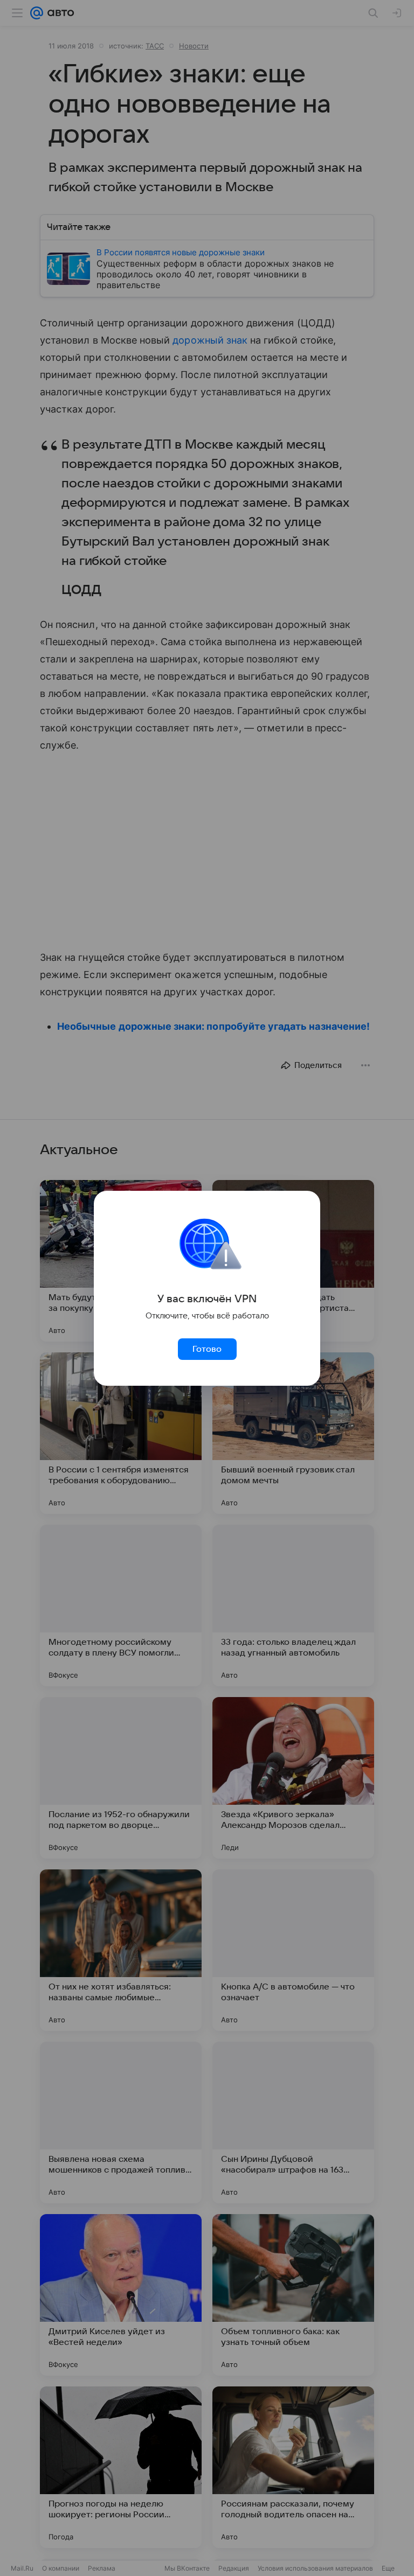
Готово (207, 1349)
